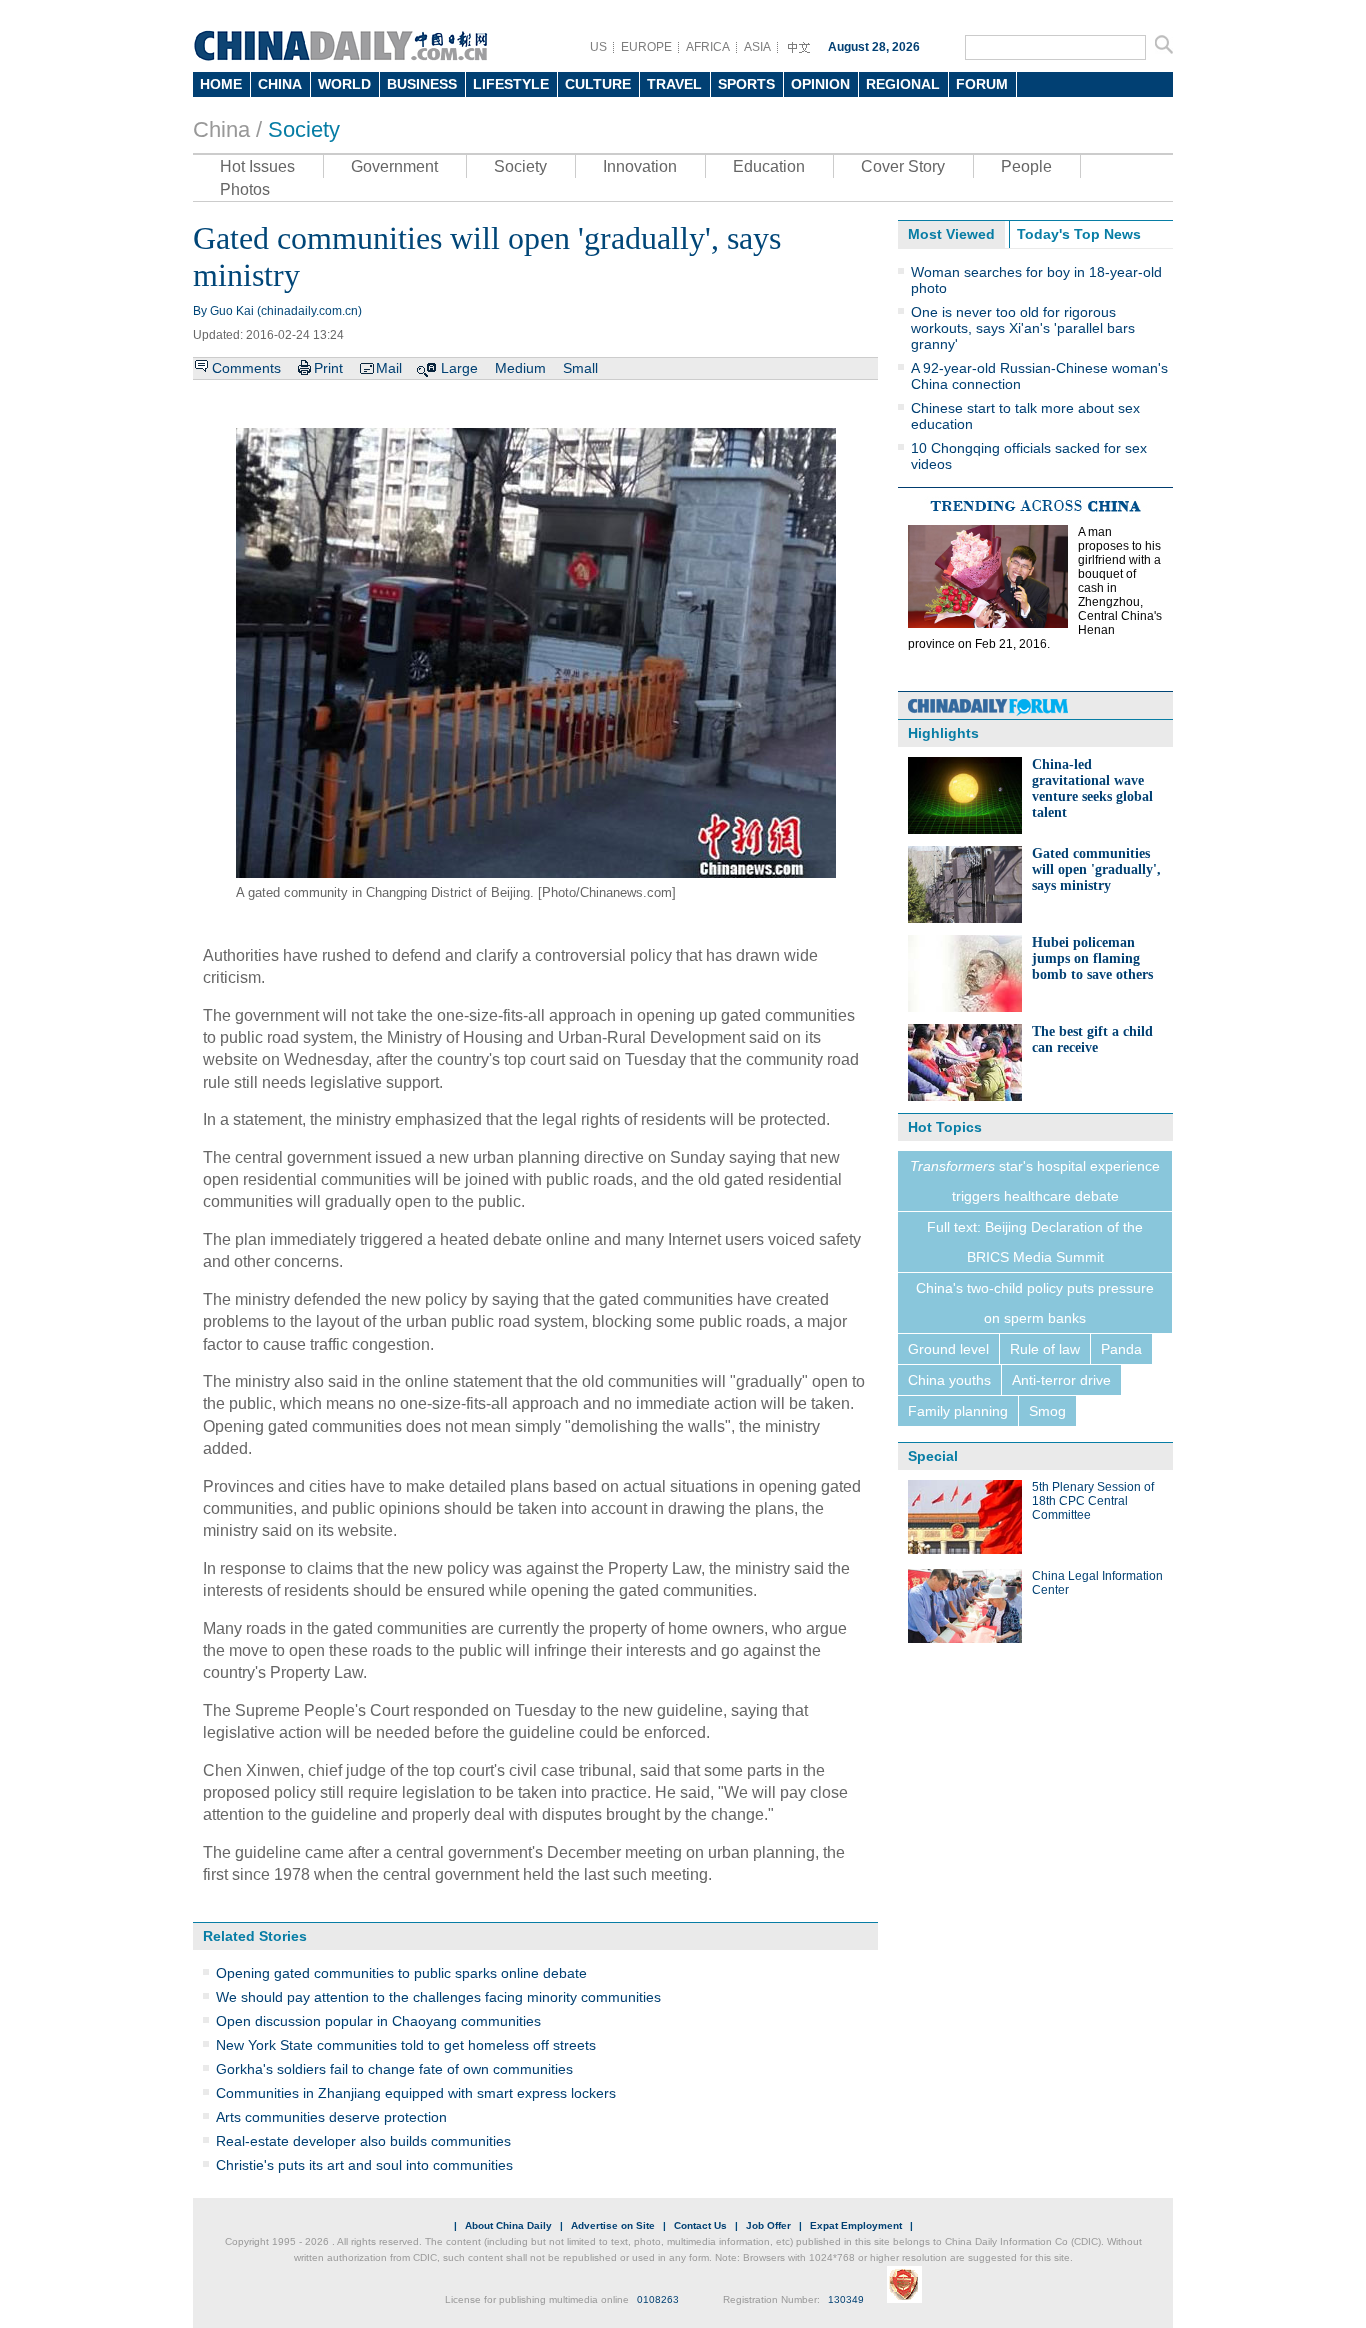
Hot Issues (257, 166)
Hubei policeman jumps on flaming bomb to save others (1092, 958)
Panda (1121, 1349)
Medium (520, 368)
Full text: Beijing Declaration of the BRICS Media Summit (1035, 1242)
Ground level (948, 1349)
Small (580, 368)
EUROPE (646, 47)
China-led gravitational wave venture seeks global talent (1092, 788)
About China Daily (508, 2225)
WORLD (344, 84)
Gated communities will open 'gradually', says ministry (1096, 869)
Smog (1047, 1411)
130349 (846, 2299)
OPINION (820, 84)
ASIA (757, 47)
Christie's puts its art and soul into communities (364, 2165)
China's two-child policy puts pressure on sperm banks (1035, 1303)
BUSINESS (422, 84)
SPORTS (746, 84)
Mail (389, 368)
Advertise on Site (613, 2225)
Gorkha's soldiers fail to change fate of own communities (394, 2069)
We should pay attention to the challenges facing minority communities (438, 1997)
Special (933, 1456)
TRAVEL (674, 84)
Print (328, 368)
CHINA (280, 84)
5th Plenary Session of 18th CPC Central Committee (1093, 1501)
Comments (246, 368)
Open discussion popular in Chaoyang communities (378, 2021)
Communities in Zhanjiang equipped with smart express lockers (416, 2093)
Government (394, 166)
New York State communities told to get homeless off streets (406, 2045)
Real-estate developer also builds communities (363, 2141)
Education (769, 166)
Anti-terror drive (1061, 1380)
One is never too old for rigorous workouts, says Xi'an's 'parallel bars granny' (1023, 328)
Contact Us (700, 2225)
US (598, 47)
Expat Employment (856, 2225)
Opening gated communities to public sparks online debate (401, 1973)
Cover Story (903, 166)
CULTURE (598, 84)
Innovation (640, 166)
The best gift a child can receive (1092, 1039)
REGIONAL (903, 84)
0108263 (658, 2299)
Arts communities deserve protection (331, 2117)
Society (304, 129)
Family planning (958, 1411)
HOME (221, 84)
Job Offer (768, 2225)
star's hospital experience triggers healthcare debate (1035, 1181)
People (1026, 166)
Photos (245, 189)
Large (459, 368)
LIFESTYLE (511, 84)
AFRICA (708, 47)
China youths (949, 1380)
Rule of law (1045, 1349)
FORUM (982, 84)
